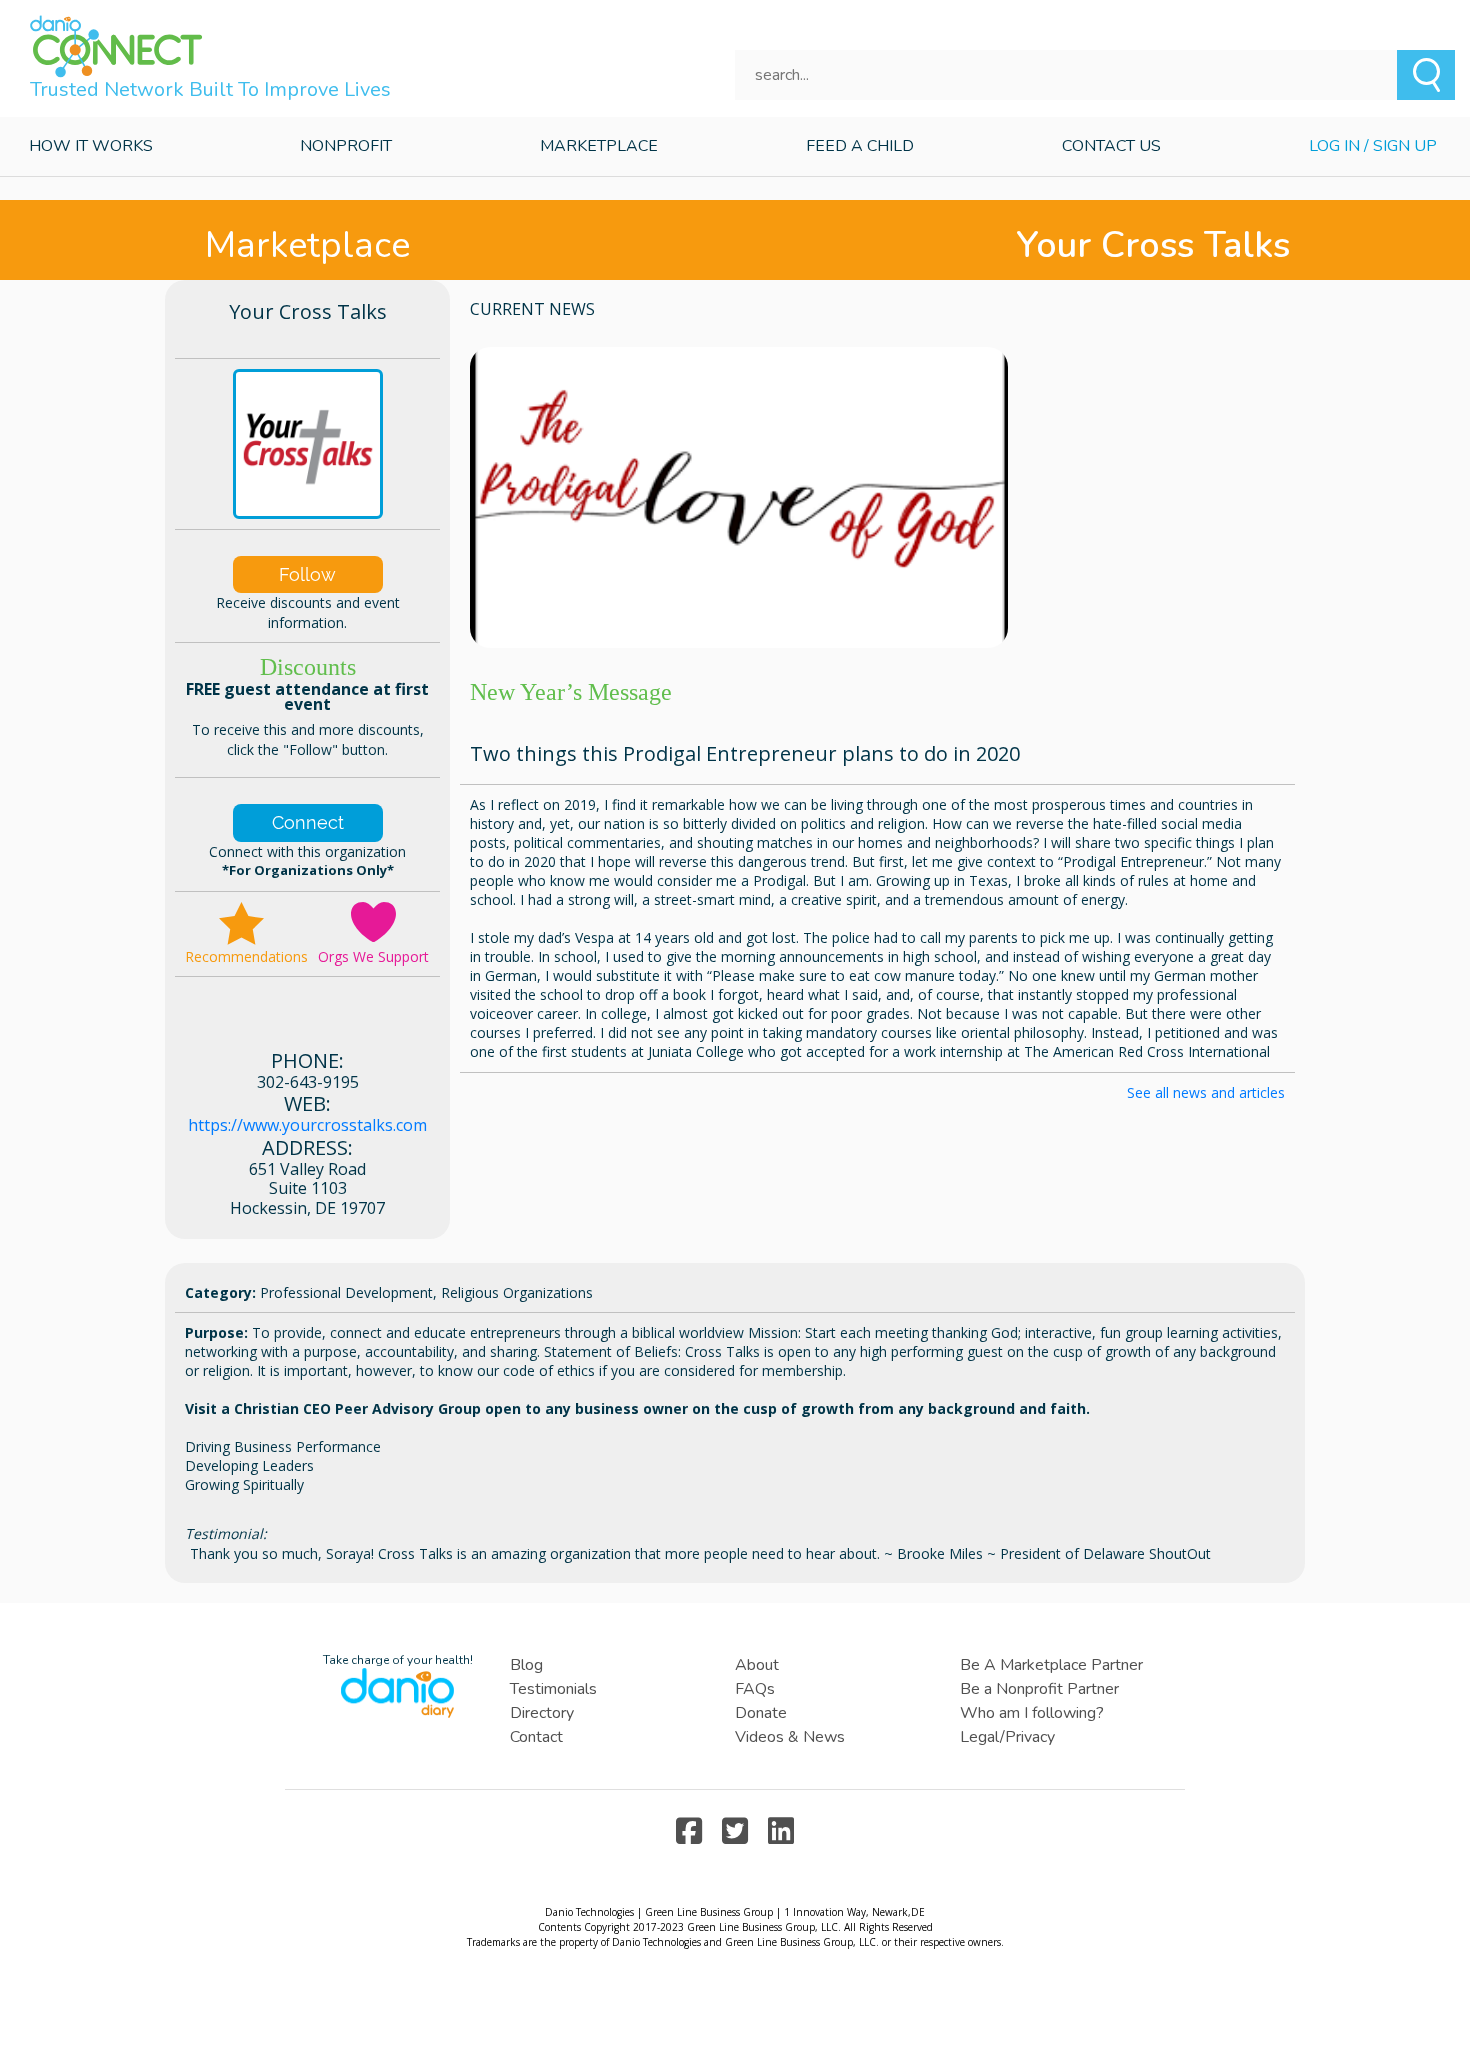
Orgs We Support (373, 956)
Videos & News (790, 1737)
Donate (761, 1713)
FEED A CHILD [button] (860, 146)
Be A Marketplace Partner (1051, 1665)
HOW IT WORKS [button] (91, 146)
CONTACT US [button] (1111, 146)
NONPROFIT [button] (346, 146)
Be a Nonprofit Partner (1039, 1689)
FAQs (755, 1689)
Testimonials (553, 1689)
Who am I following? (1032, 1713)
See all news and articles (1206, 1092)
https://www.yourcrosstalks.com (307, 1125)
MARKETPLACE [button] (599, 146)
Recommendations (246, 956)
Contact (536, 1737)
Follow (307, 574)
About (757, 1665)
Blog (526, 1665)
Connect (308, 822)
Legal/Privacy (1007, 1737)
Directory (542, 1713)
